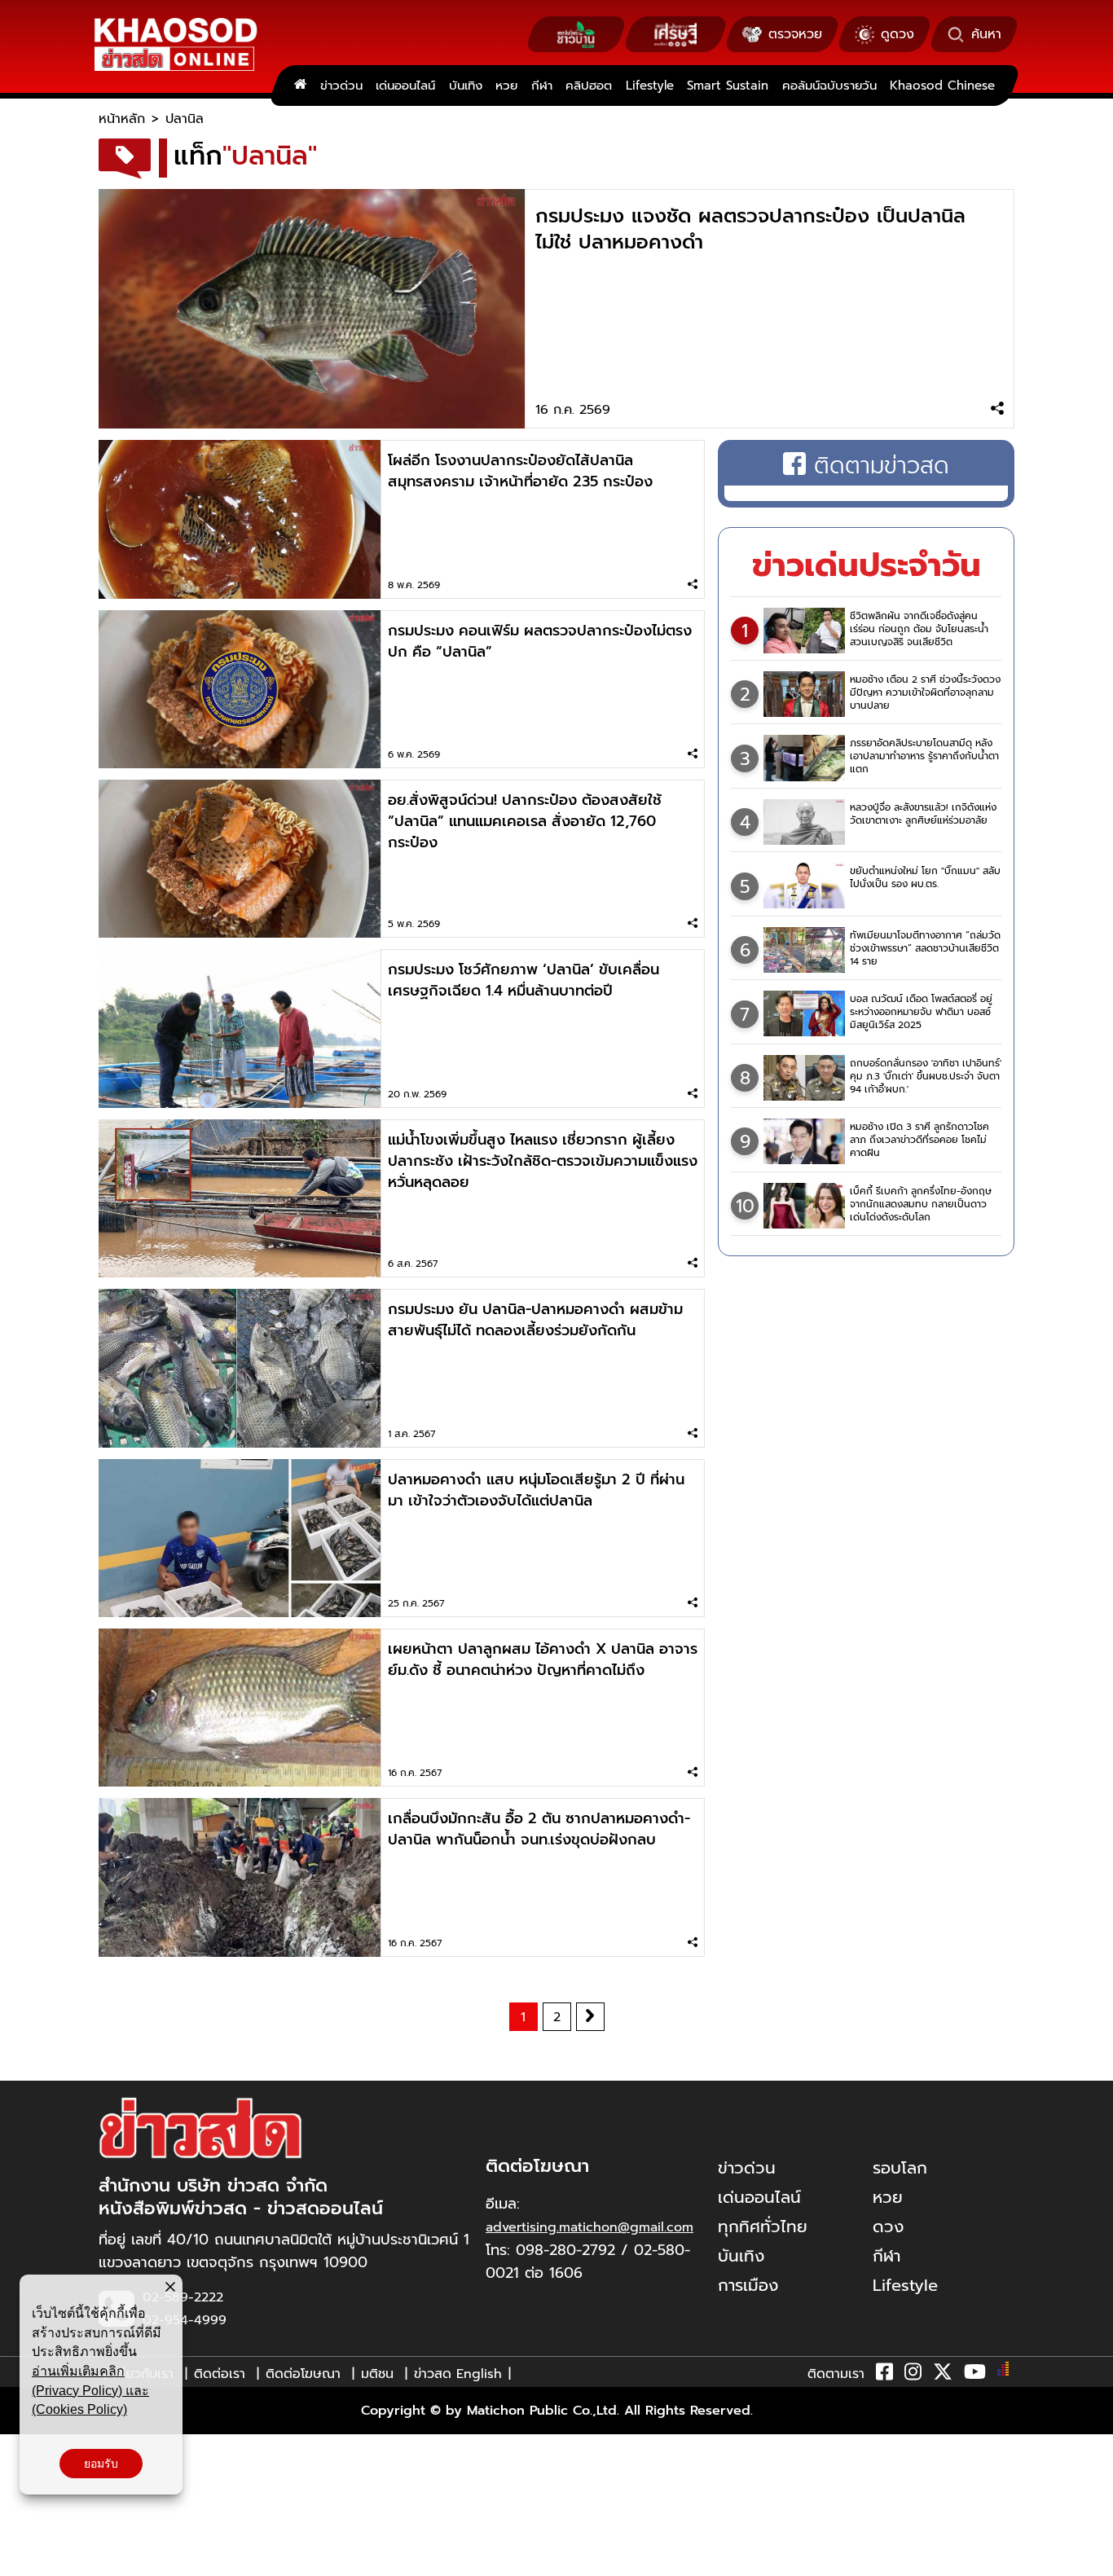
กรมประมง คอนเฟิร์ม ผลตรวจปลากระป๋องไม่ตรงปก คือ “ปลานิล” (540, 641)
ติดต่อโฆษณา (303, 2374)
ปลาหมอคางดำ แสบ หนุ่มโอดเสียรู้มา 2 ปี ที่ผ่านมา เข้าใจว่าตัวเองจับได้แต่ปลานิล (536, 1490)
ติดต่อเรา (220, 2374)
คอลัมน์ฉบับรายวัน (829, 86)
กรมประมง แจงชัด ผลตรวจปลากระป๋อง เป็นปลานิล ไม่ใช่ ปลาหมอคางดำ (750, 229)
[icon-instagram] (913, 2375)
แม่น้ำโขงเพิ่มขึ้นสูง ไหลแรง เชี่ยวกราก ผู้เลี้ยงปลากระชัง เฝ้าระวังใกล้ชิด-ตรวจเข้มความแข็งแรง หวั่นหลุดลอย (543, 1161)
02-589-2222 (183, 2297)
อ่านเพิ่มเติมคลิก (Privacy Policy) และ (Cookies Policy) (90, 2390)
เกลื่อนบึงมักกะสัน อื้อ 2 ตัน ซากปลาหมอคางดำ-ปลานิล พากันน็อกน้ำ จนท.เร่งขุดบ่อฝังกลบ (539, 1829)
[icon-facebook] (884, 2375)
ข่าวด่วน (341, 86)
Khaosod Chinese (942, 86)
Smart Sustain (728, 86)
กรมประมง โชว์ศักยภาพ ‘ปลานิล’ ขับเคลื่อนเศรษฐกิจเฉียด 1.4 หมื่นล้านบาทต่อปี (524, 980)
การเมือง (748, 2285)
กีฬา (542, 86)
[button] (23, 2560)
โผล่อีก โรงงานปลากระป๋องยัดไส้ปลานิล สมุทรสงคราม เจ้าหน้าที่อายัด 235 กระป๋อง (520, 471)
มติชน (377, 2374)
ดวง (888, 2227)
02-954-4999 (185, 2320)
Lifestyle (650, 86)
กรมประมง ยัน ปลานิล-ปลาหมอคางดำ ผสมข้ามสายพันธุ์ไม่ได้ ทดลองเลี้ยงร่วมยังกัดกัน (535, 1320)
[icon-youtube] (975, 2375)
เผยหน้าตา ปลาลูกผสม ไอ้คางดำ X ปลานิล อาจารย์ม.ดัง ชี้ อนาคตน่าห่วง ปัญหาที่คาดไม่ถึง (543, 1659)
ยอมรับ (101, 2464)
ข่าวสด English (458, 2374)
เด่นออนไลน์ (405, 86)
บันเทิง (466, 86)
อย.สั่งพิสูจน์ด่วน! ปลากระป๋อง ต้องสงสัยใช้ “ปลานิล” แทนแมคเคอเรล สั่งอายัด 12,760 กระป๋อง (525, 821)
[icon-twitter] (943, 2375)
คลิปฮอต (589, 86)
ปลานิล (185, 119)
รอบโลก (900, 2168)
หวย (506, 86)
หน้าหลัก (122, 119)
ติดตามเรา (836, 2374)
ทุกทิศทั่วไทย (763, 2227)
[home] (300, 86)
